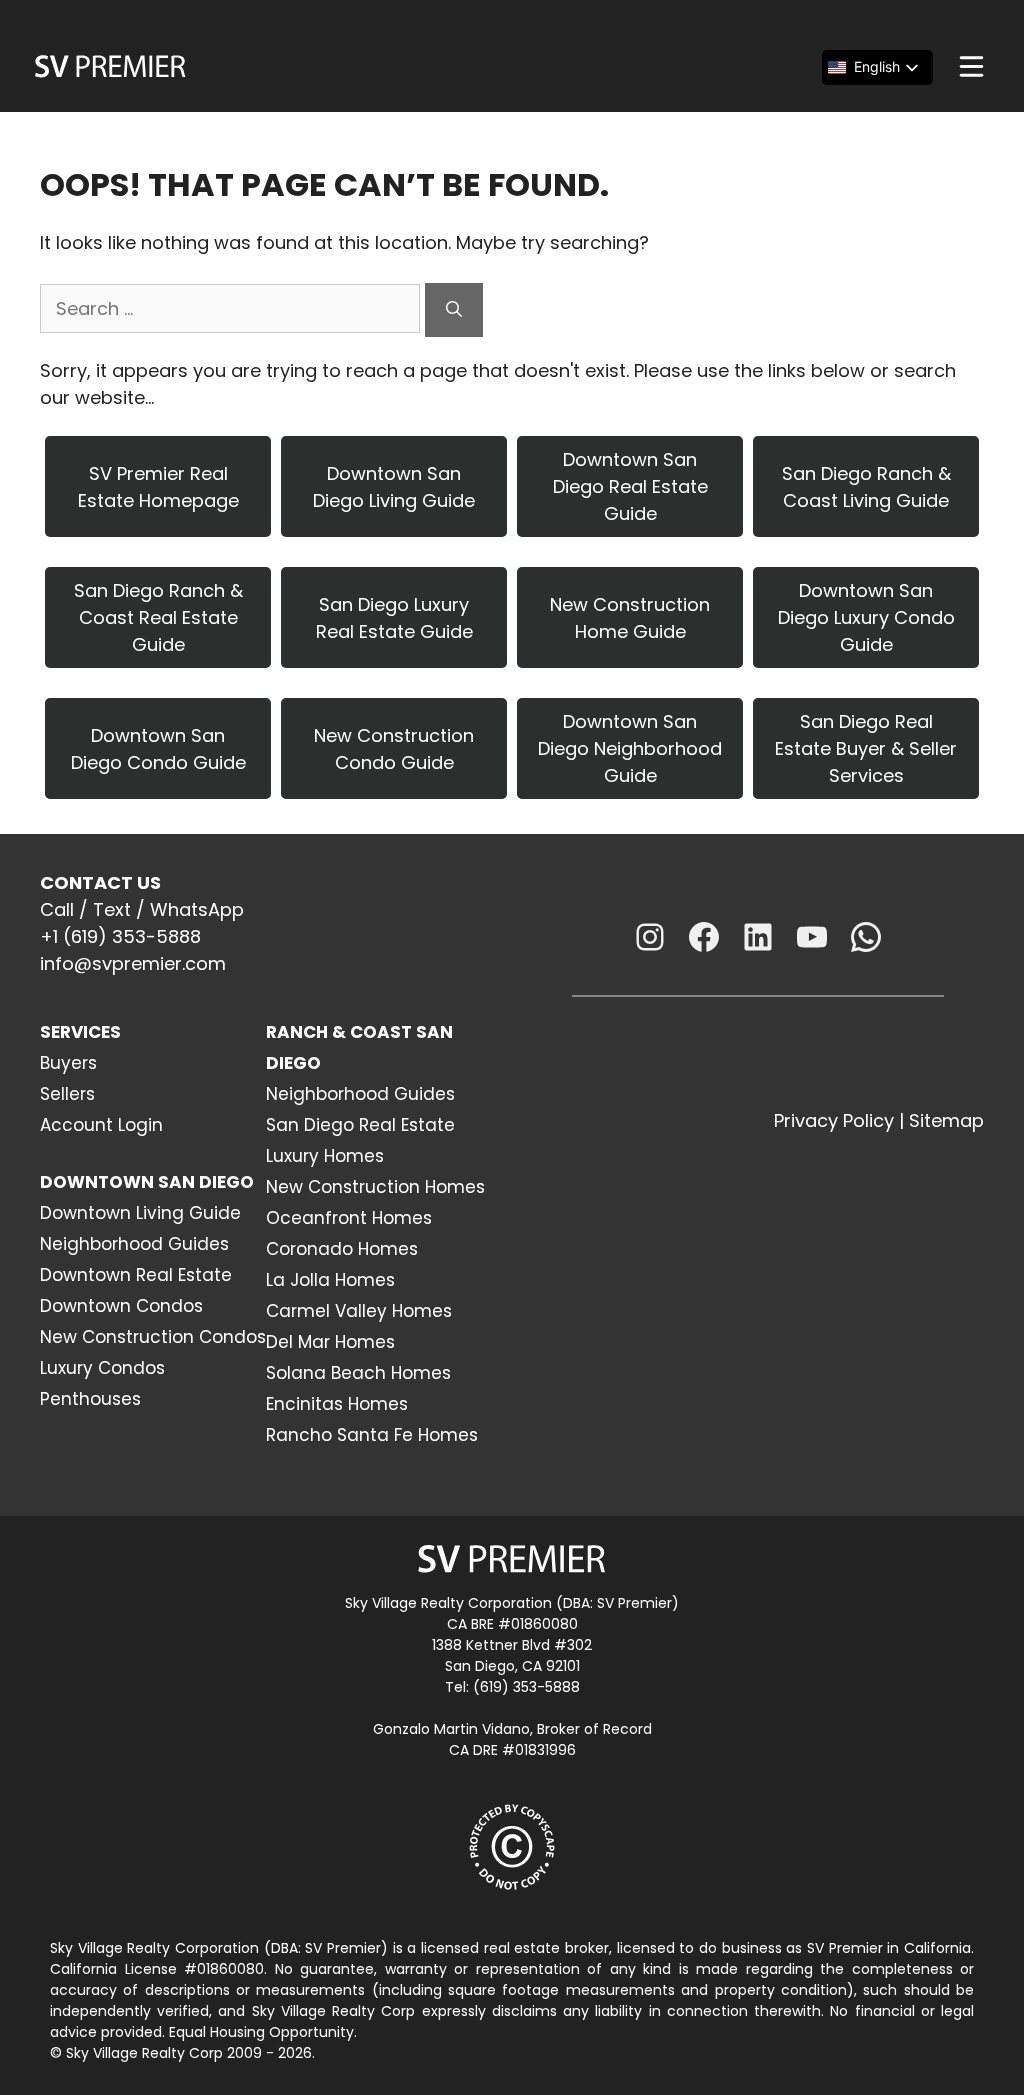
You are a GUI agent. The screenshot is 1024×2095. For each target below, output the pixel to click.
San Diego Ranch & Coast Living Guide (866, 487)
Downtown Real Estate (136, 1275)
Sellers (67, 1094)
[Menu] (971, 66)
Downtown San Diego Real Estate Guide (630, 486)
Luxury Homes (325, 1156)
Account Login (101, 1125)
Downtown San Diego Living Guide (394, 487)
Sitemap (946, 1120)
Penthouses (90, 1399)
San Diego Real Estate (360, 1125)
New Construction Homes (375, 1187)
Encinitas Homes (337, 1404)
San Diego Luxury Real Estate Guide (394, 618)
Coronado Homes (342, 1249)
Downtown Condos (121, 1306)
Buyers (68, 1063)
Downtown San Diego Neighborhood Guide (630, 748)
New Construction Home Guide (630, 618)
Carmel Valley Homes (359, 1311)
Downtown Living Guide (140, 1213)
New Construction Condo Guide (394, 749)
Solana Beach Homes (358, 1373)
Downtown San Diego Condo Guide (158, 749)
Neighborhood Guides (134, 1244)
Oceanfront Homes (349, 1218)
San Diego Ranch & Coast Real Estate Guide (158, 617)
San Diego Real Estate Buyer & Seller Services (866, 748)
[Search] (454, 310)
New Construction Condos (153, 1337)
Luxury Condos (102, 1368)
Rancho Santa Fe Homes (372, 1435)
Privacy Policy (834, 1120)
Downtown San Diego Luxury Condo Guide (866, 617)
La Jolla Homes (330, 1280)
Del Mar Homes (330, 1342)
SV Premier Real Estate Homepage (158, 487)
